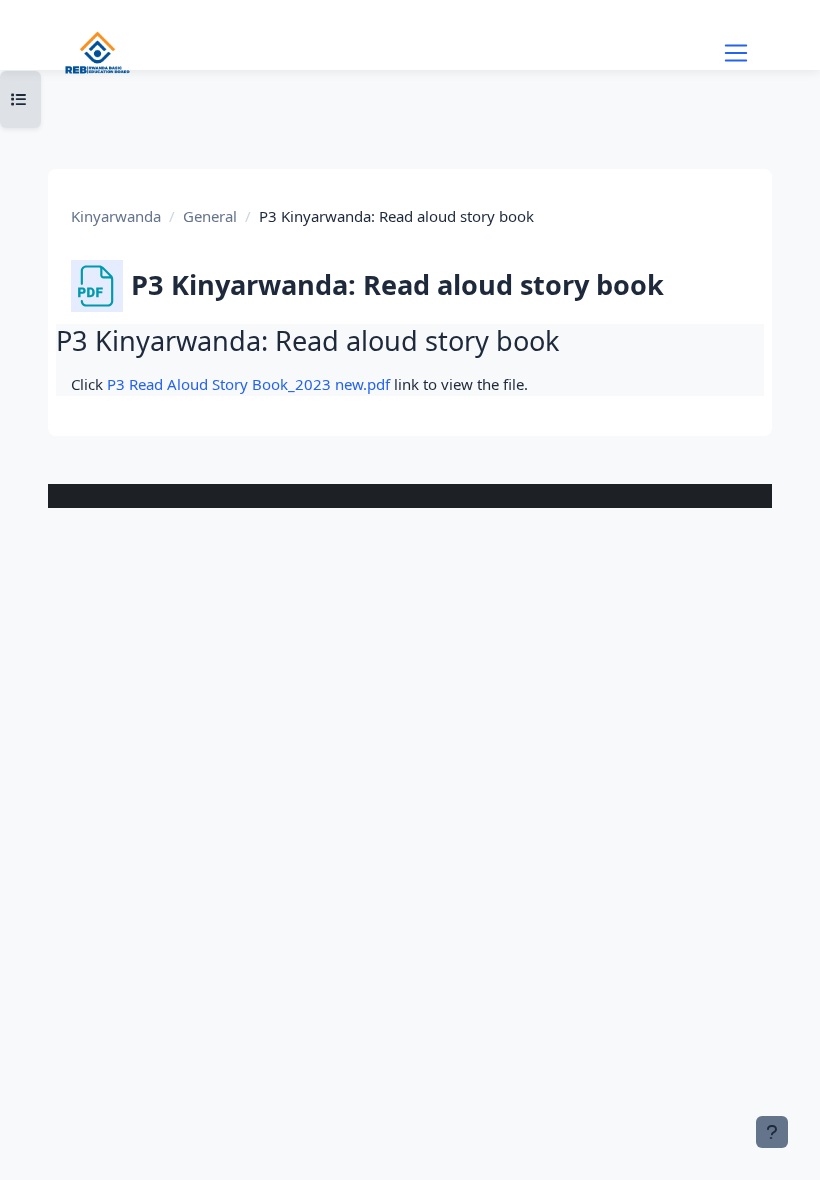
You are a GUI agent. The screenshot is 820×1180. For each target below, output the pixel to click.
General (210, 216)
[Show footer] (772, 1132)
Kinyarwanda (116, 216)
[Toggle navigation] (736, 53)
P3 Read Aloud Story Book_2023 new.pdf (248, 384)
